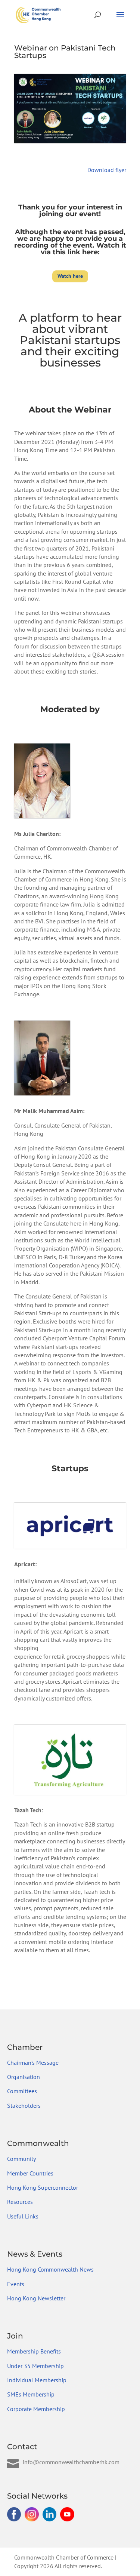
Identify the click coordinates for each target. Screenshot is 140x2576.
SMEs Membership (31, 2394)
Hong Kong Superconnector (43, 2187)
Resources (20, 2202)
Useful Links (23, 2216)
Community (21, 2159)
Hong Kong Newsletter (36, 2298)
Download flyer (107, 170)
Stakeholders (24, 2106)
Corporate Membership (36, 2409)
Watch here (70, 276)
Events (16, 2284)
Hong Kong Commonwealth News (50, 2269)
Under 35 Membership (35, 2366)
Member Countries (30, 2173)
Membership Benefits (34, 2351)
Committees (22, 2091)
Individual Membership (37, 2380)
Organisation (24, 2077)
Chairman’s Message (33, 2063)
